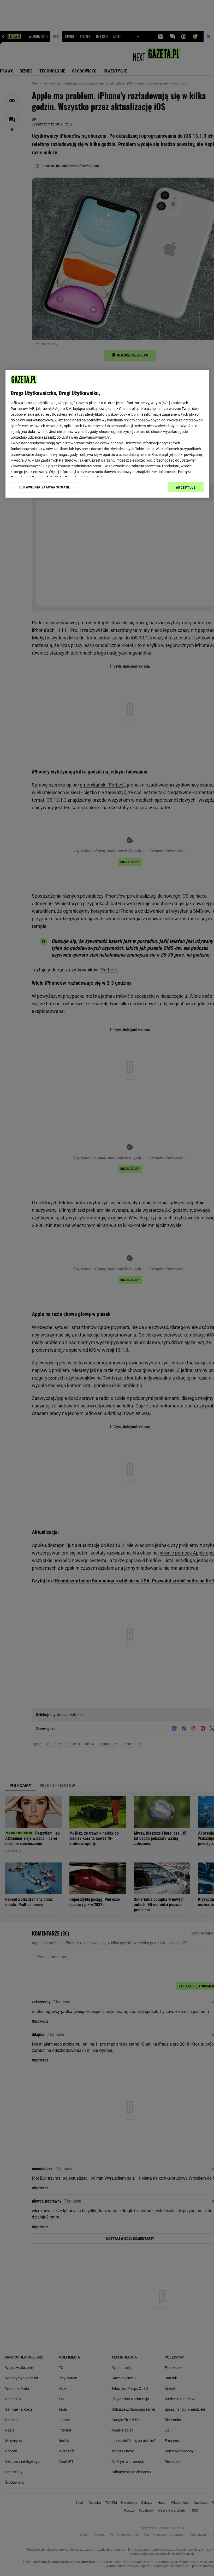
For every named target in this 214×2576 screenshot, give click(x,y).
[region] (107, 434)
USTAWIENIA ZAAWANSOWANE (45, 487)
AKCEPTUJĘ (186, 487)
